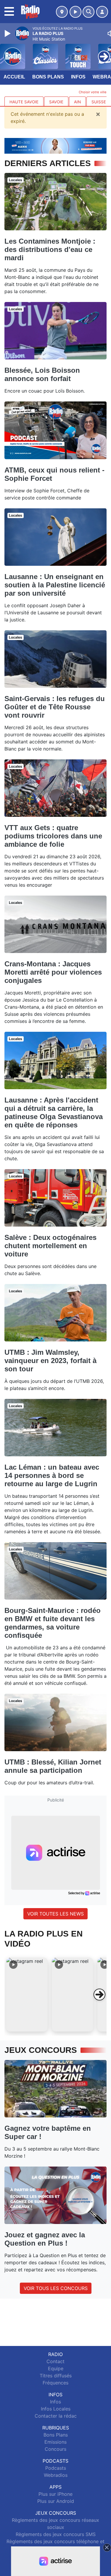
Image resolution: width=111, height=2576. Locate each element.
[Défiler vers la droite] (99, 1995)
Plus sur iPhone (55, 2494)
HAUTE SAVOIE (24, 102)
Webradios (56, 2475)
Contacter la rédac (56, 2416)
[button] (27, 1995)
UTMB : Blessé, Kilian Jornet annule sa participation (53, 1766)
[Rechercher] (89, 12)
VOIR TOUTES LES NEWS (55, 1914)
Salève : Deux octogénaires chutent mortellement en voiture (50, 1246)
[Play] (8, 33)
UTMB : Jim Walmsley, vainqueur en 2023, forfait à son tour (50, 1361)
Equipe (56, 2368)
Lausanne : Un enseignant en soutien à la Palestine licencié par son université (55, 585)
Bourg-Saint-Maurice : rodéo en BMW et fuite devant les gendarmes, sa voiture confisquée (53, 1623)
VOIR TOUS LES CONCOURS (56, 2288)
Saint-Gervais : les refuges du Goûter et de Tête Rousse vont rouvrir (55, 707)
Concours (55, 2449)
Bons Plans (48, 77)
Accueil (14, 77)
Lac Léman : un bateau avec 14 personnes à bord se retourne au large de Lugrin (52, 1475)
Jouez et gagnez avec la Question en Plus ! (45, 2239)
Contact (55, 2361)
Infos (78, 77)
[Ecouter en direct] (75, 12)
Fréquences (55, 2383)
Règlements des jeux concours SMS (56, 2534)
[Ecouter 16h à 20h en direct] (55, 145)
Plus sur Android (56, 2501)
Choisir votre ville (93, 92)
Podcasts (56, 2468)
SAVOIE (56, 102)
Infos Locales (56, 2409)
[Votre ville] (62, 12)
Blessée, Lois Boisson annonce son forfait (42, 374)
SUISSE (99, 102)
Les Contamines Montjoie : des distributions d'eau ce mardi (50, 249)
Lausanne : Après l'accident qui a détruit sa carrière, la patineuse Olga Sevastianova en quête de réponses (54, 1112)
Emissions (55, 2442)
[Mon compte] (102, 12)
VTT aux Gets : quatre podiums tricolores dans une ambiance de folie (53, 836)
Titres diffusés (56, 2376)
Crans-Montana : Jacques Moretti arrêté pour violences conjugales (53, 972)
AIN (77, 102)
